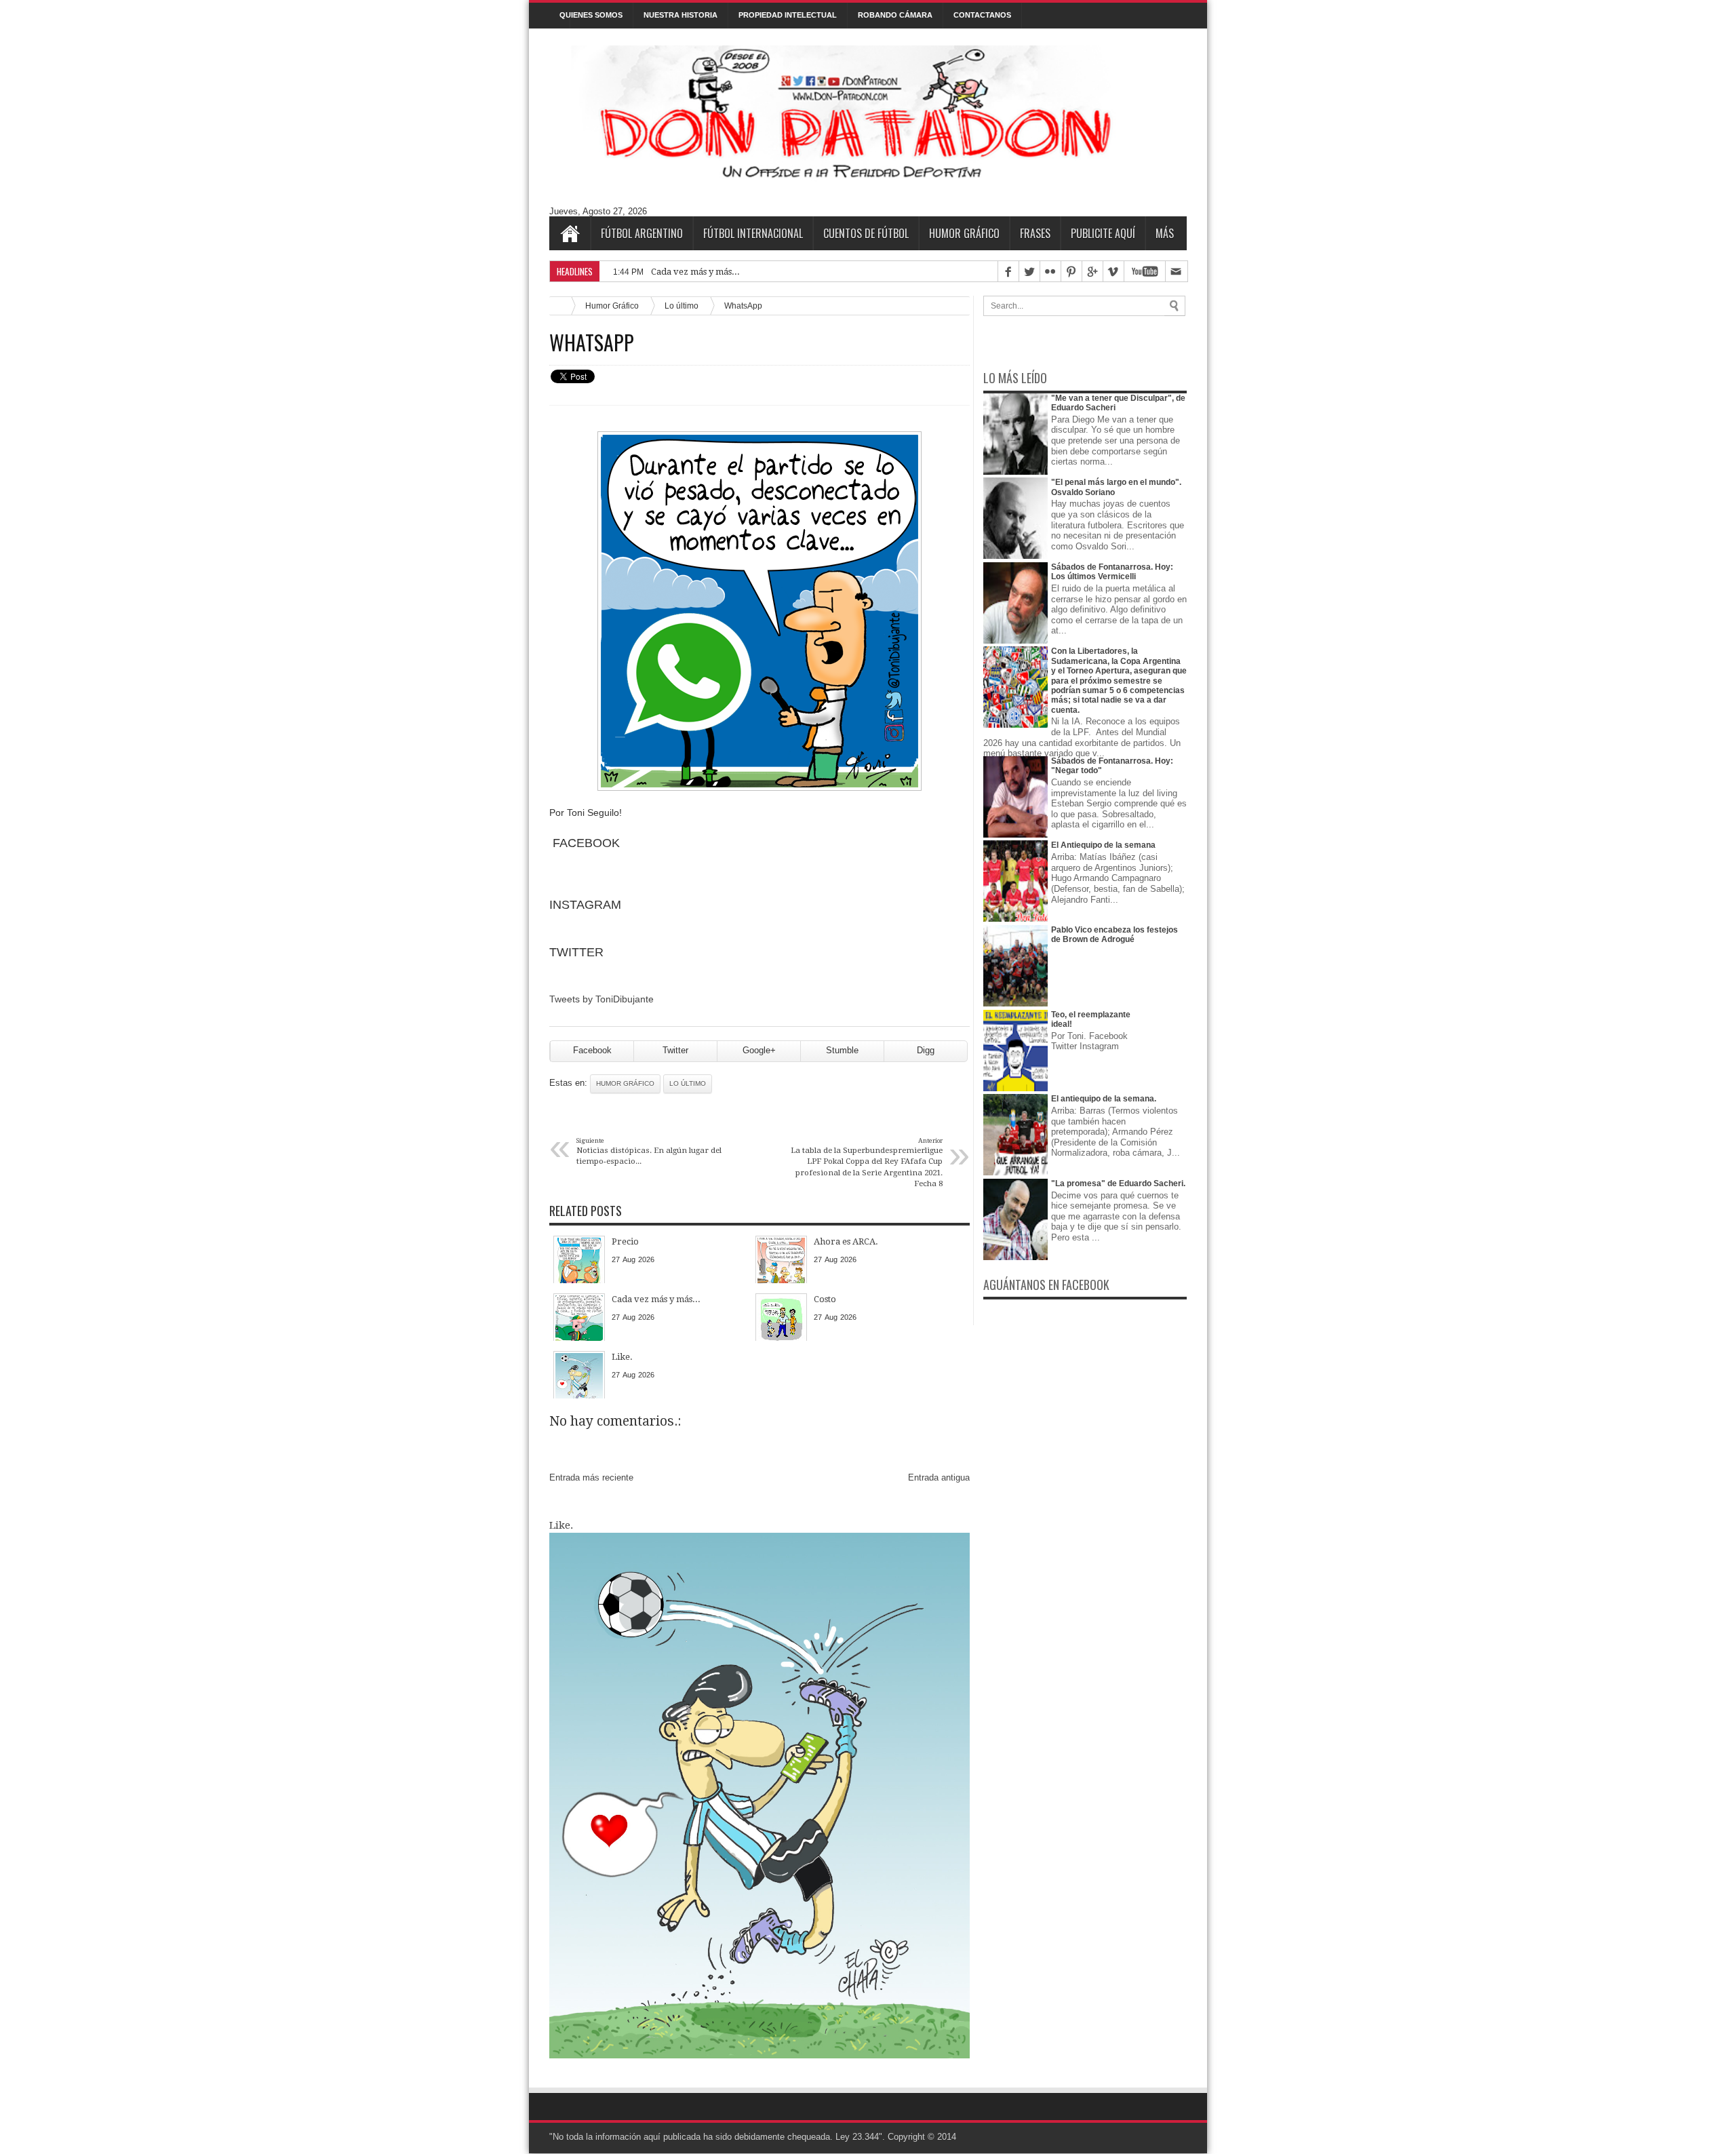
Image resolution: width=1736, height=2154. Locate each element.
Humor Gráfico (964, 233)
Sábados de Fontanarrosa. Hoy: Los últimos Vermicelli (1112, 572)
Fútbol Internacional (753, 233)
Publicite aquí (1103, 233)
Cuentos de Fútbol (866, 233)
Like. (561, 1525)
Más (1165, 233)
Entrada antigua (939, 1477)
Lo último (682, 306)
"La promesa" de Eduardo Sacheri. (1118, 1183)
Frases (1035, 233)
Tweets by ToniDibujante (601, 999)
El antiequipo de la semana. (1104, 1099)
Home (570, 233)
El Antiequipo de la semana (1103, 845)
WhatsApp (592, 342)
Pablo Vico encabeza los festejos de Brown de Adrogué (1114, 935)
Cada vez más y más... (695, 272)
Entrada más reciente (591, 1477)
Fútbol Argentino (642, 233)
